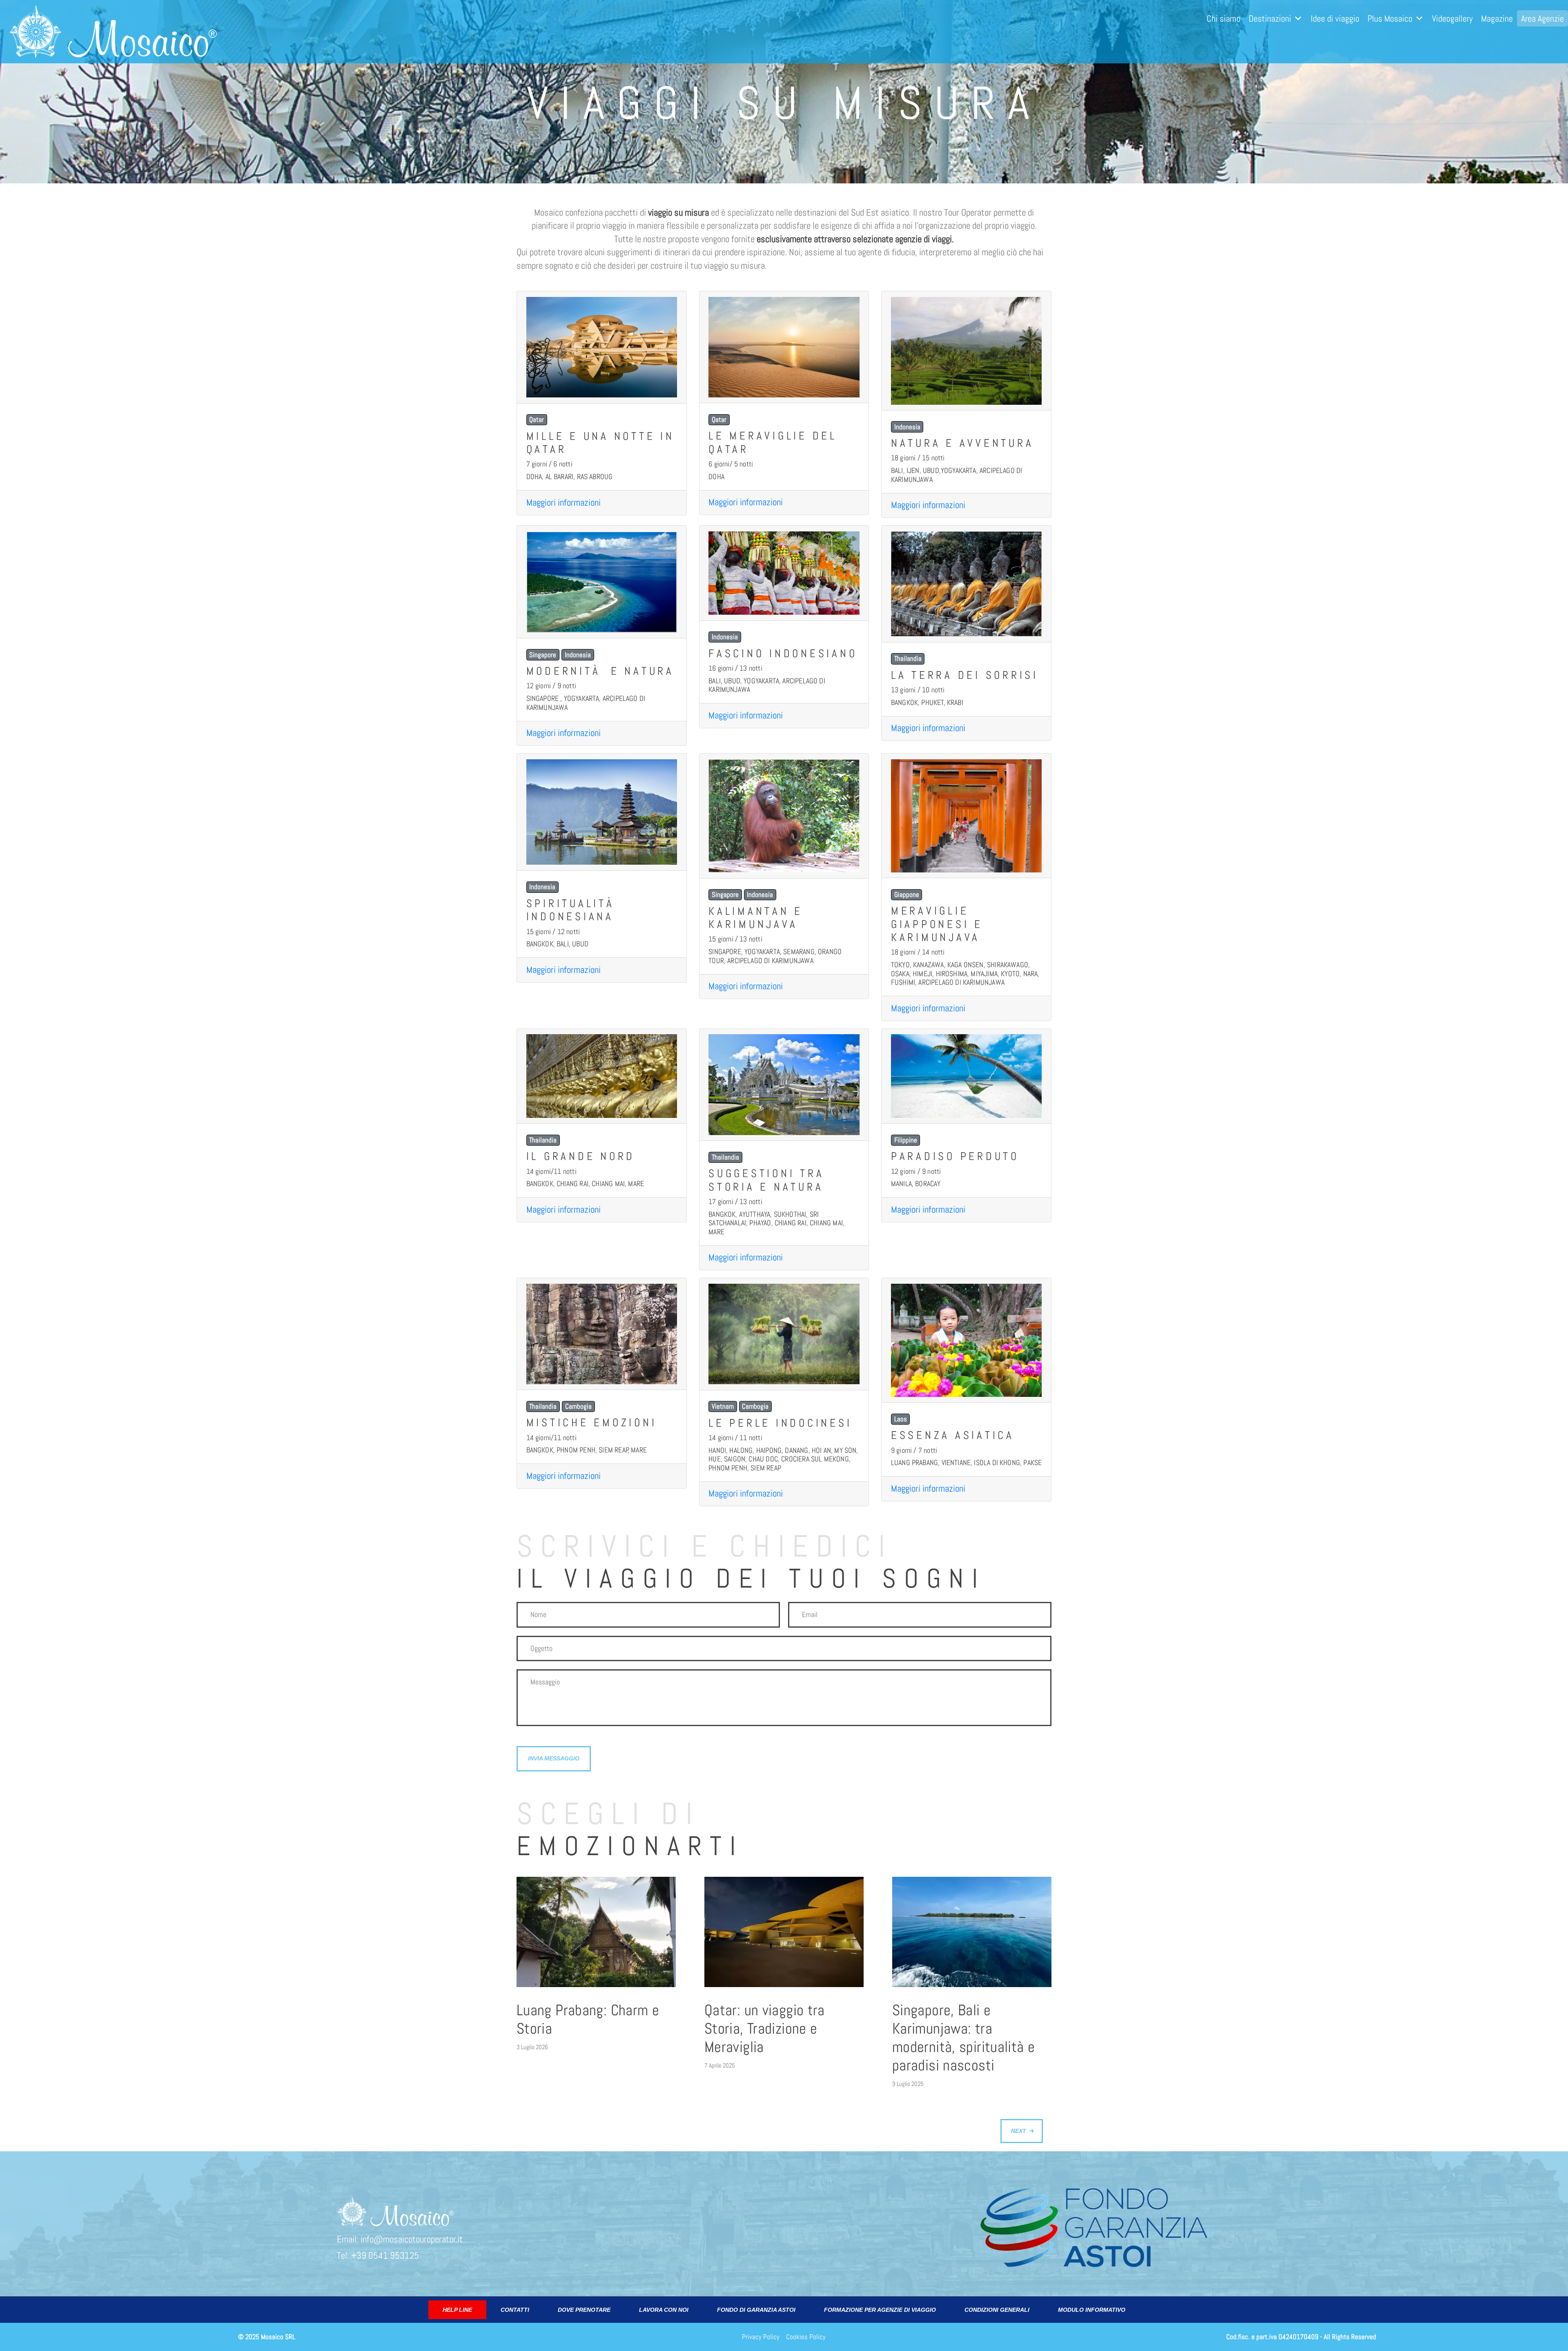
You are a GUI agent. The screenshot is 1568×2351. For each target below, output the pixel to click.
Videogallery (1452, 18)
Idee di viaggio (1335, 18)
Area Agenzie (1542, 18)
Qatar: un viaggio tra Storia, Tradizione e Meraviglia (765, 2029)
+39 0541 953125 (385, 2256)
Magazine (1497, 18)
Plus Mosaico (1390, 18)
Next (1019, 2131)
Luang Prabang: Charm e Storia (588, 2019)
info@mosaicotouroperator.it (412, 2239)
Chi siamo (1224, 18)
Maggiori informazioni (563, 503)
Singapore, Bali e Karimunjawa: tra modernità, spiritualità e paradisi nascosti (963, 2038)
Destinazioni (1270, 18)
